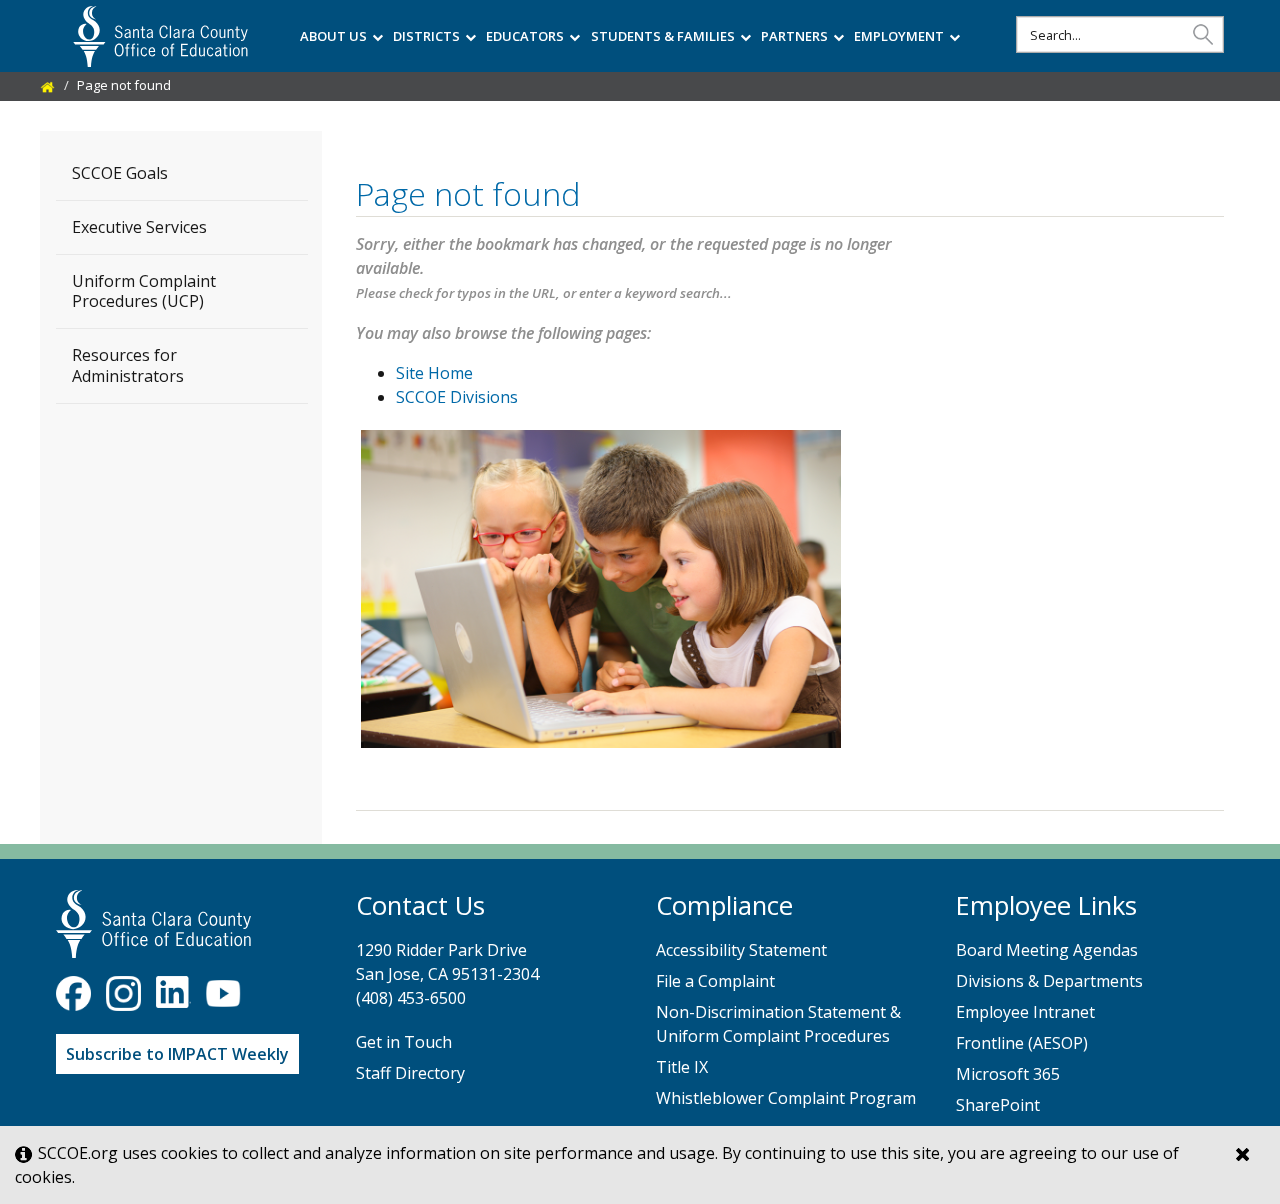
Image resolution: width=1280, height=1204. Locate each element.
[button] (1203, 33)
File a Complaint (715, 981)
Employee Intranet (1025, 1012)
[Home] (48, 85)
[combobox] (1120, 34)
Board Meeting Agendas (1047, 950)
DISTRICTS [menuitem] (426, 36)
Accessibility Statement (741, 950)
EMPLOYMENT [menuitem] (899, 36)
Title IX (682, 1067)
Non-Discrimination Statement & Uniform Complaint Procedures (778, 1024)
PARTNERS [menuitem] (794, 36)
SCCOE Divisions (457, 397)
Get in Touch (404, 1042)
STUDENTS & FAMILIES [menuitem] (663, 36)
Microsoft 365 (1008, 1074)
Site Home (434, 373)
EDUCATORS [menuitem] (525, 36)
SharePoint (998, 1105)
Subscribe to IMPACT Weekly (177, 1054)
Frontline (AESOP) (1022, 1043)
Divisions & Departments (1049, 981)
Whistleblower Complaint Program (786, 1098)
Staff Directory (410, 1073)
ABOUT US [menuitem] (333, 36)
